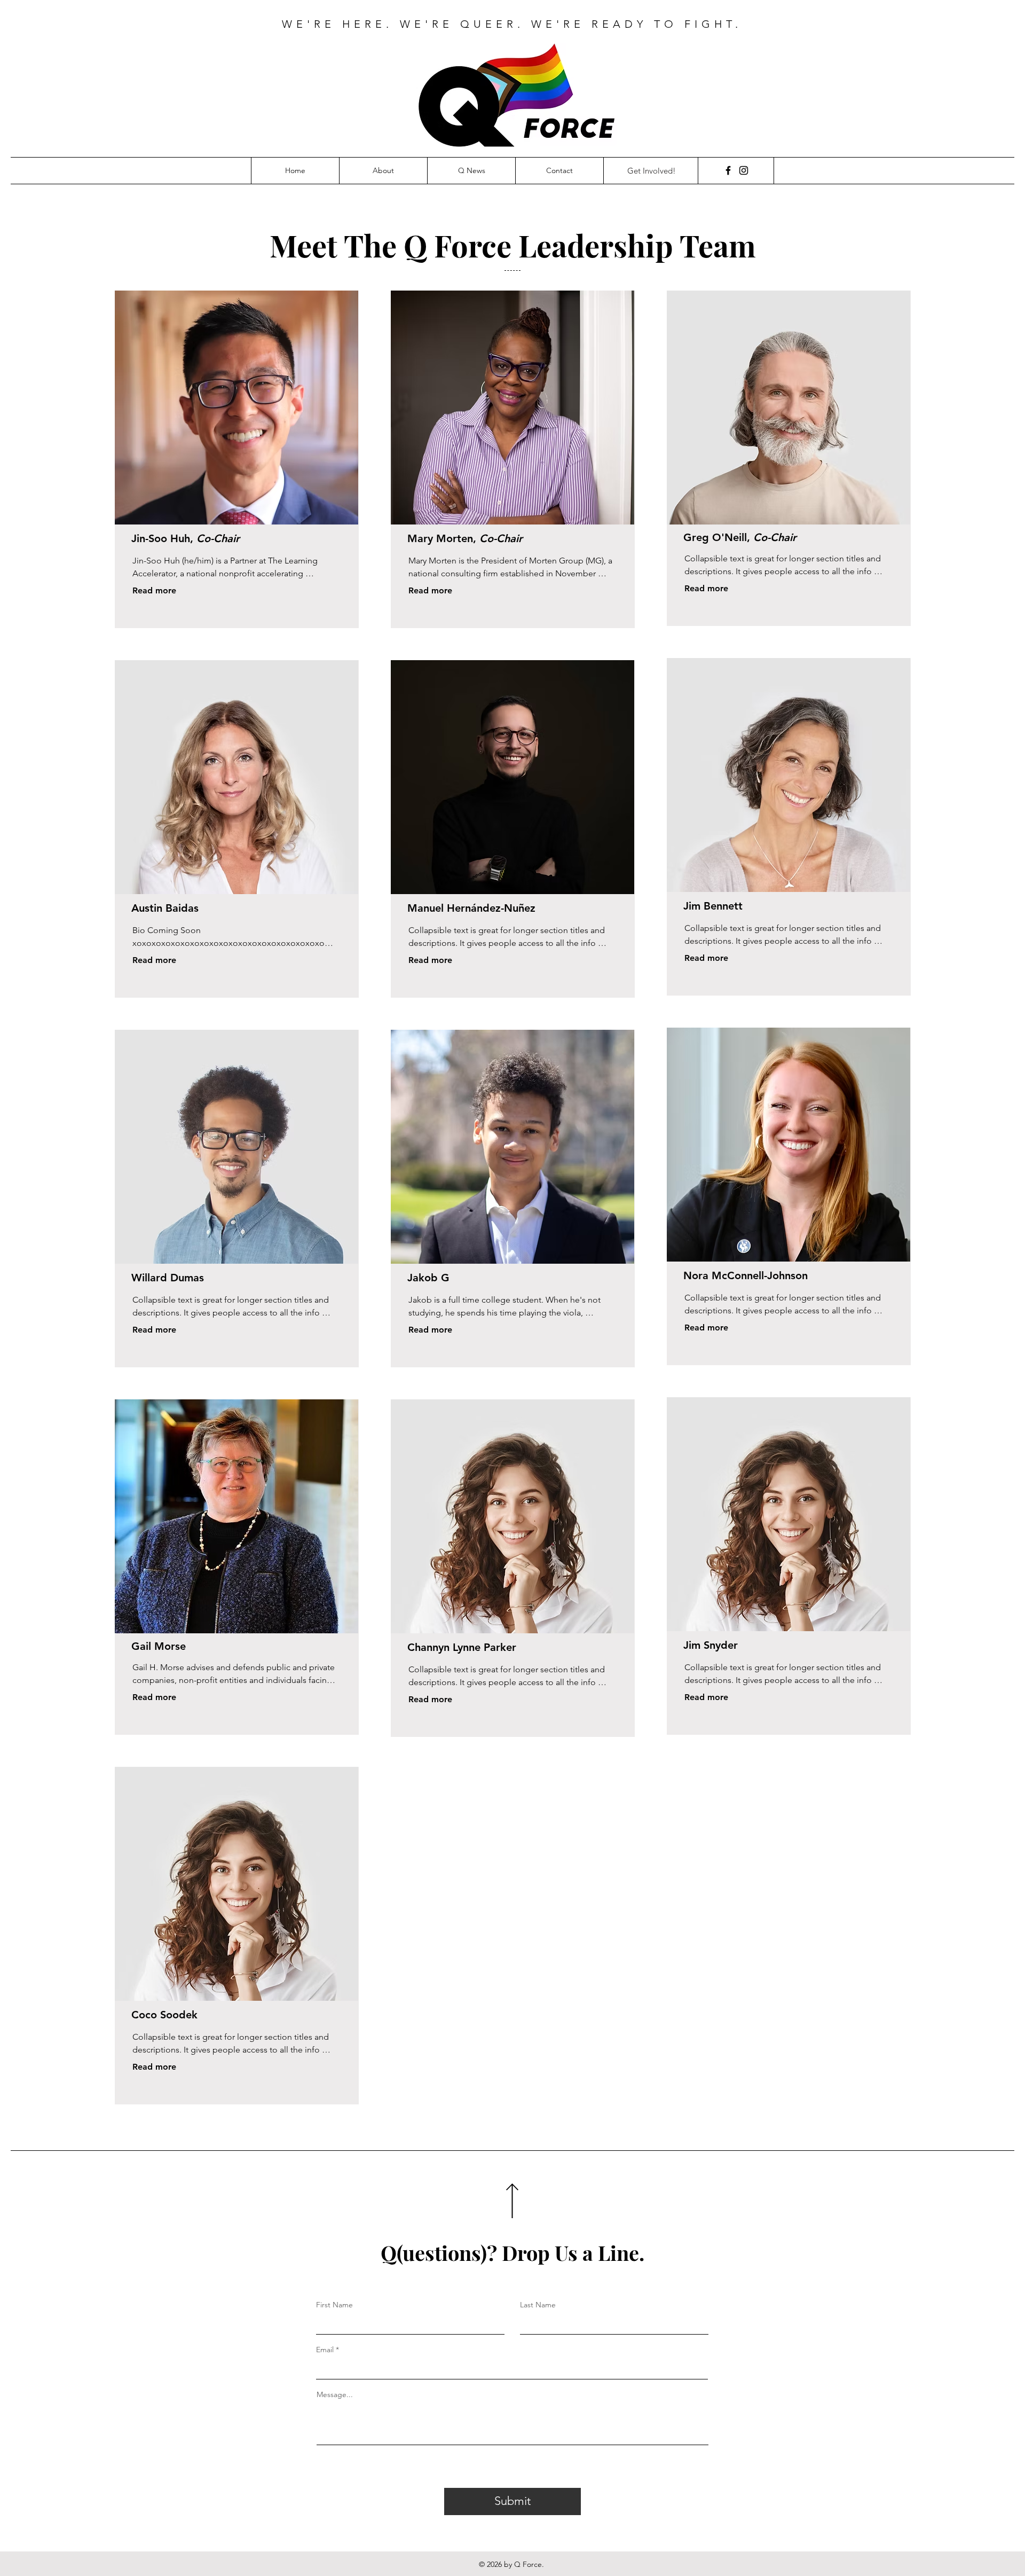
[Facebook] (728, 170)
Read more (154, 590)
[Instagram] (744, 170)
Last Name (538, 2305)
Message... (335, 2394)
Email (325, 2350)
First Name (334, 2305)
